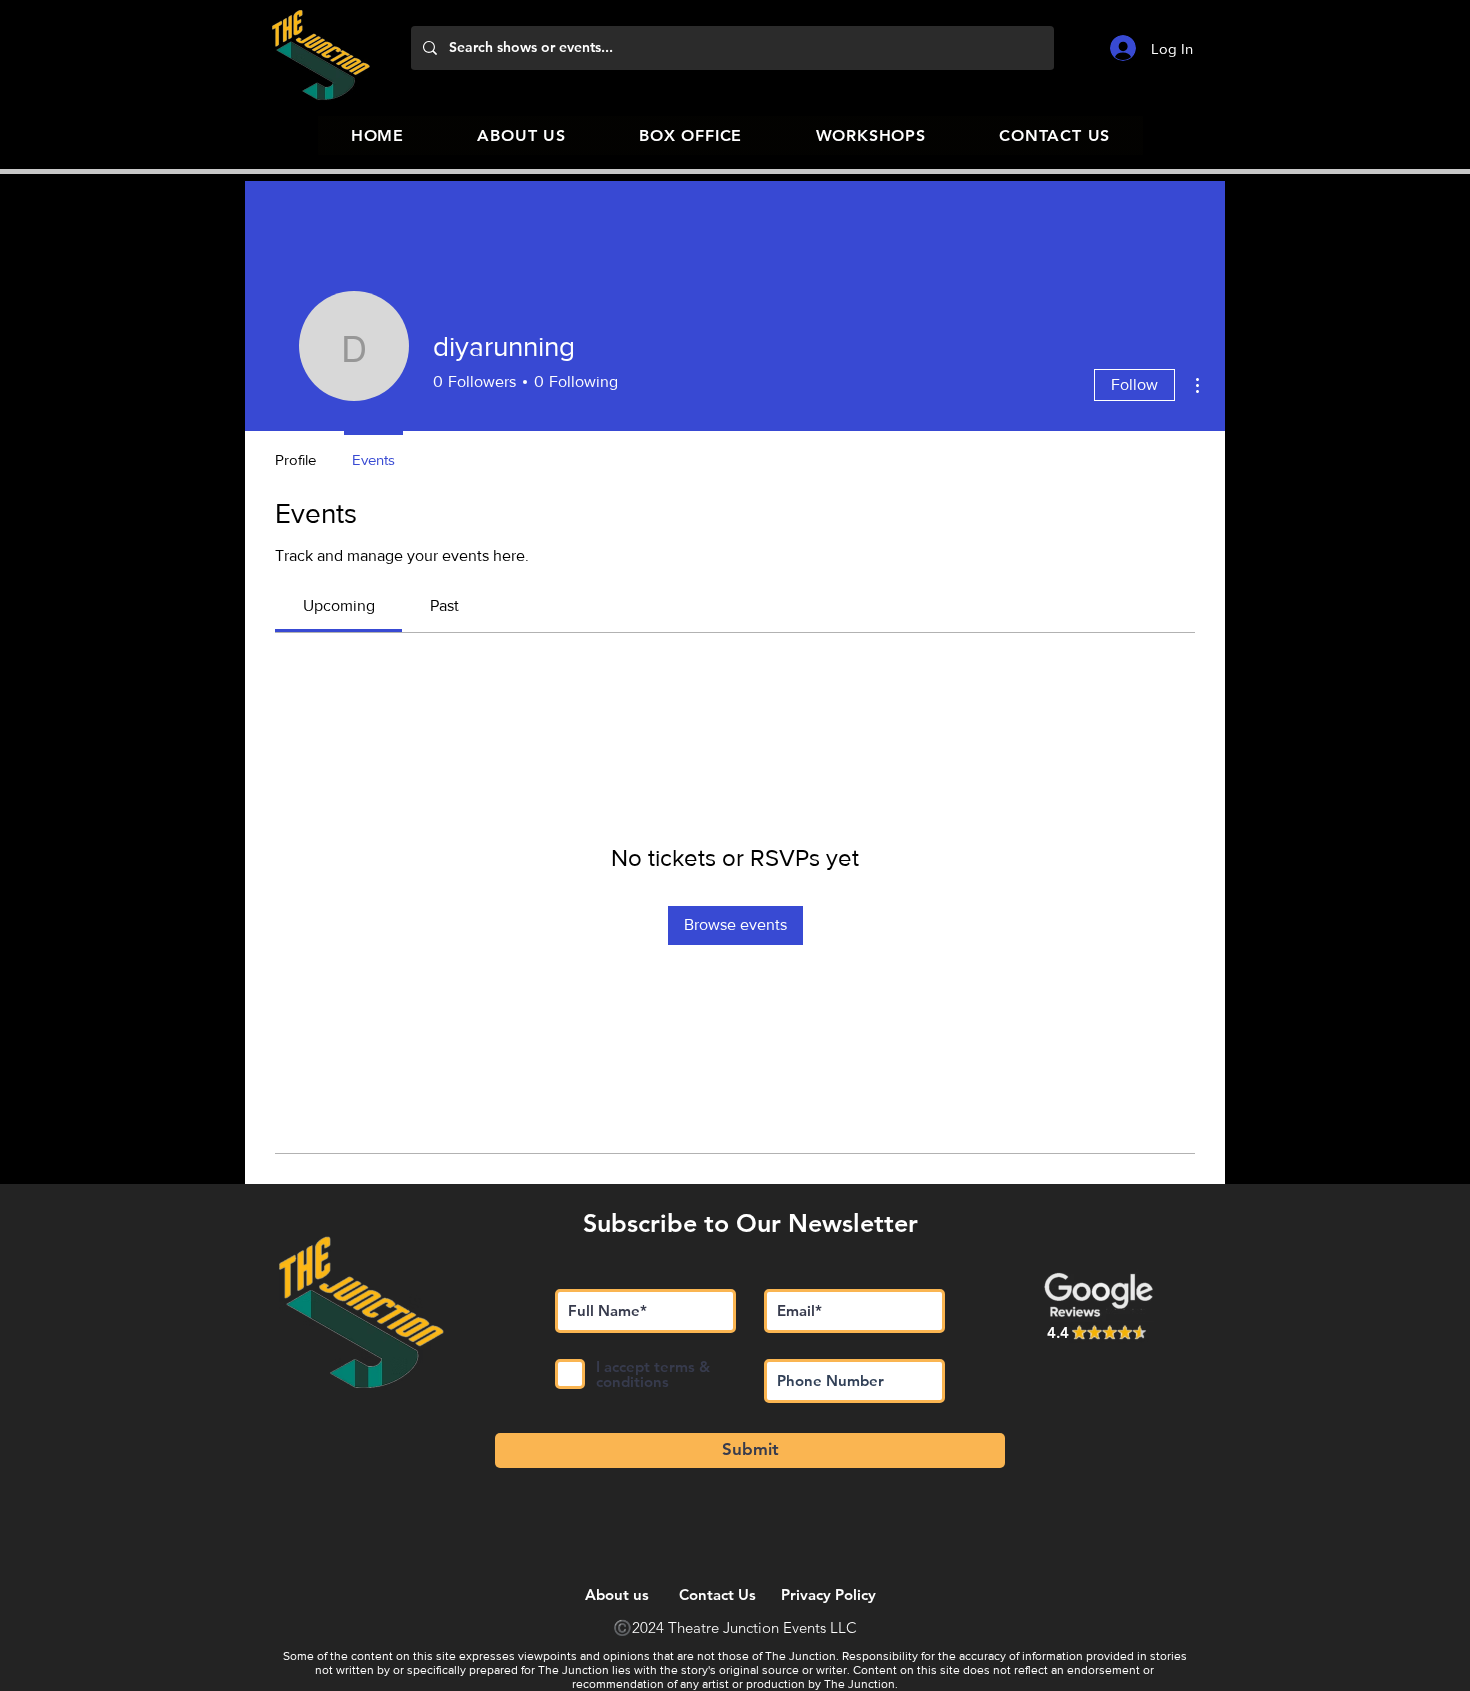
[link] (339, 605)
